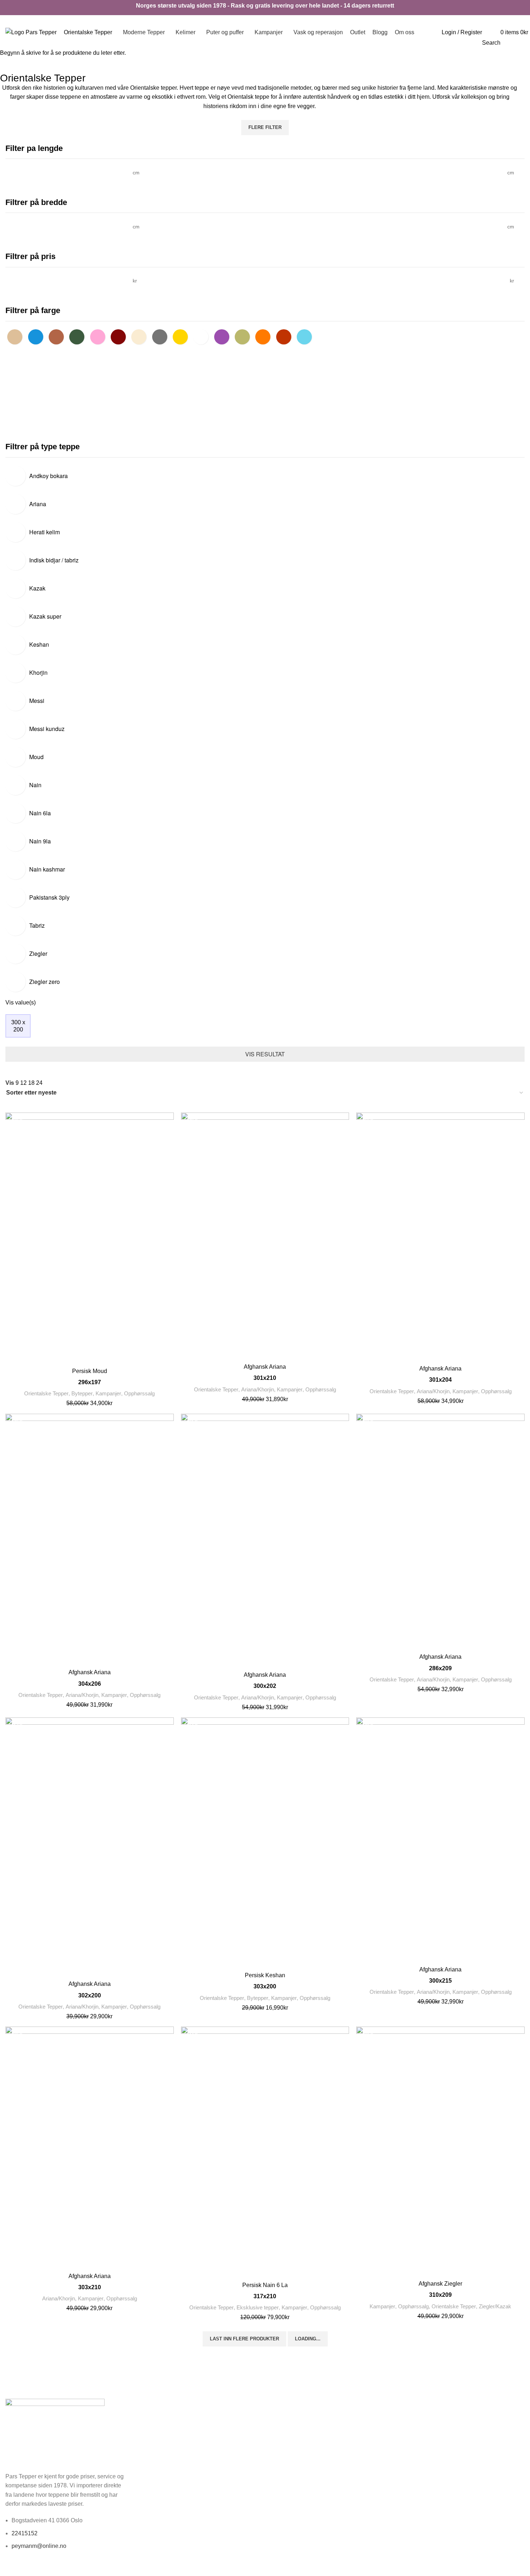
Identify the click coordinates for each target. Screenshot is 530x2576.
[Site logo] (31, 32)
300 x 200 (18, 1026)
